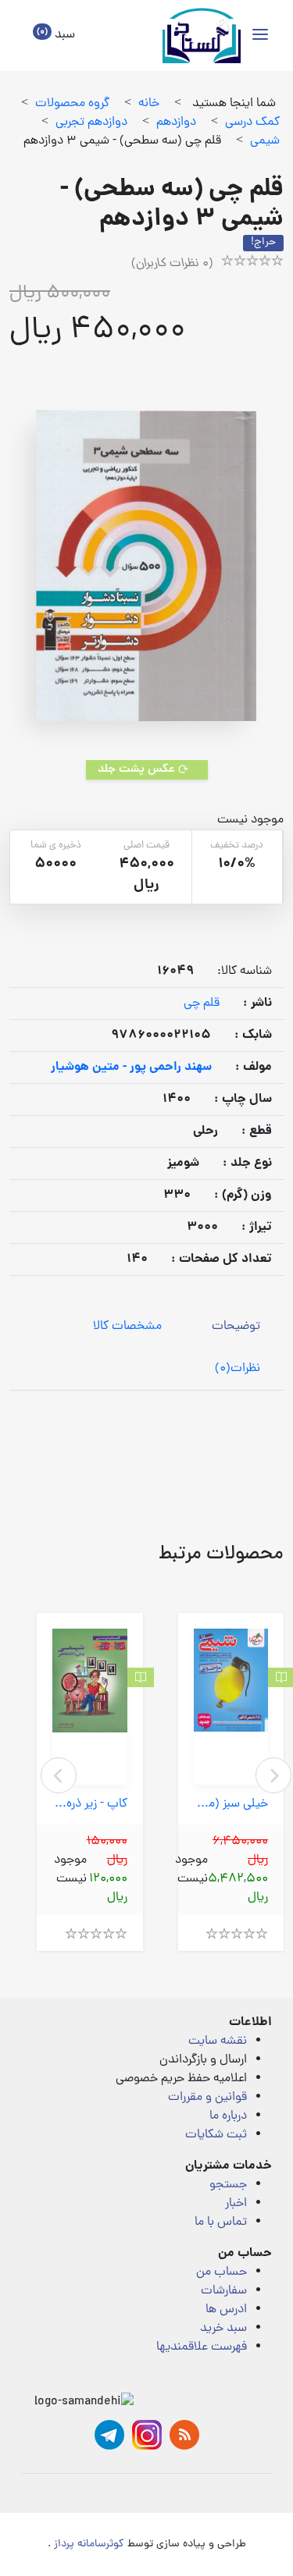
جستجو (228, 2185)
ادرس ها (226, 2310)
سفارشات (224, 2291)
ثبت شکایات (216, 2135)
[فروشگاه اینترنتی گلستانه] (202, 36)
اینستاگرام (147, 2435)
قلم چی (202, 1004)
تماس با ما (221, 2222)
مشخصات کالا (127, 1327)
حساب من (222, 2272)
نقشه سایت (218, 2041)
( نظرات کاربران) (172, 264)
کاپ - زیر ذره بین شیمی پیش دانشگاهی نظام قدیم (90, 1805)
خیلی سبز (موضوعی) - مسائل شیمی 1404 (231, 1805)
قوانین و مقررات (207, 2098)
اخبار (236, 2204)
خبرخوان (184, 2435)
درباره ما (228, 2116)
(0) (238, 1369)
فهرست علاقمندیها (202, 2347)
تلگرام (109, 2435)
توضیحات (236, 1327)
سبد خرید (223, 2329)
